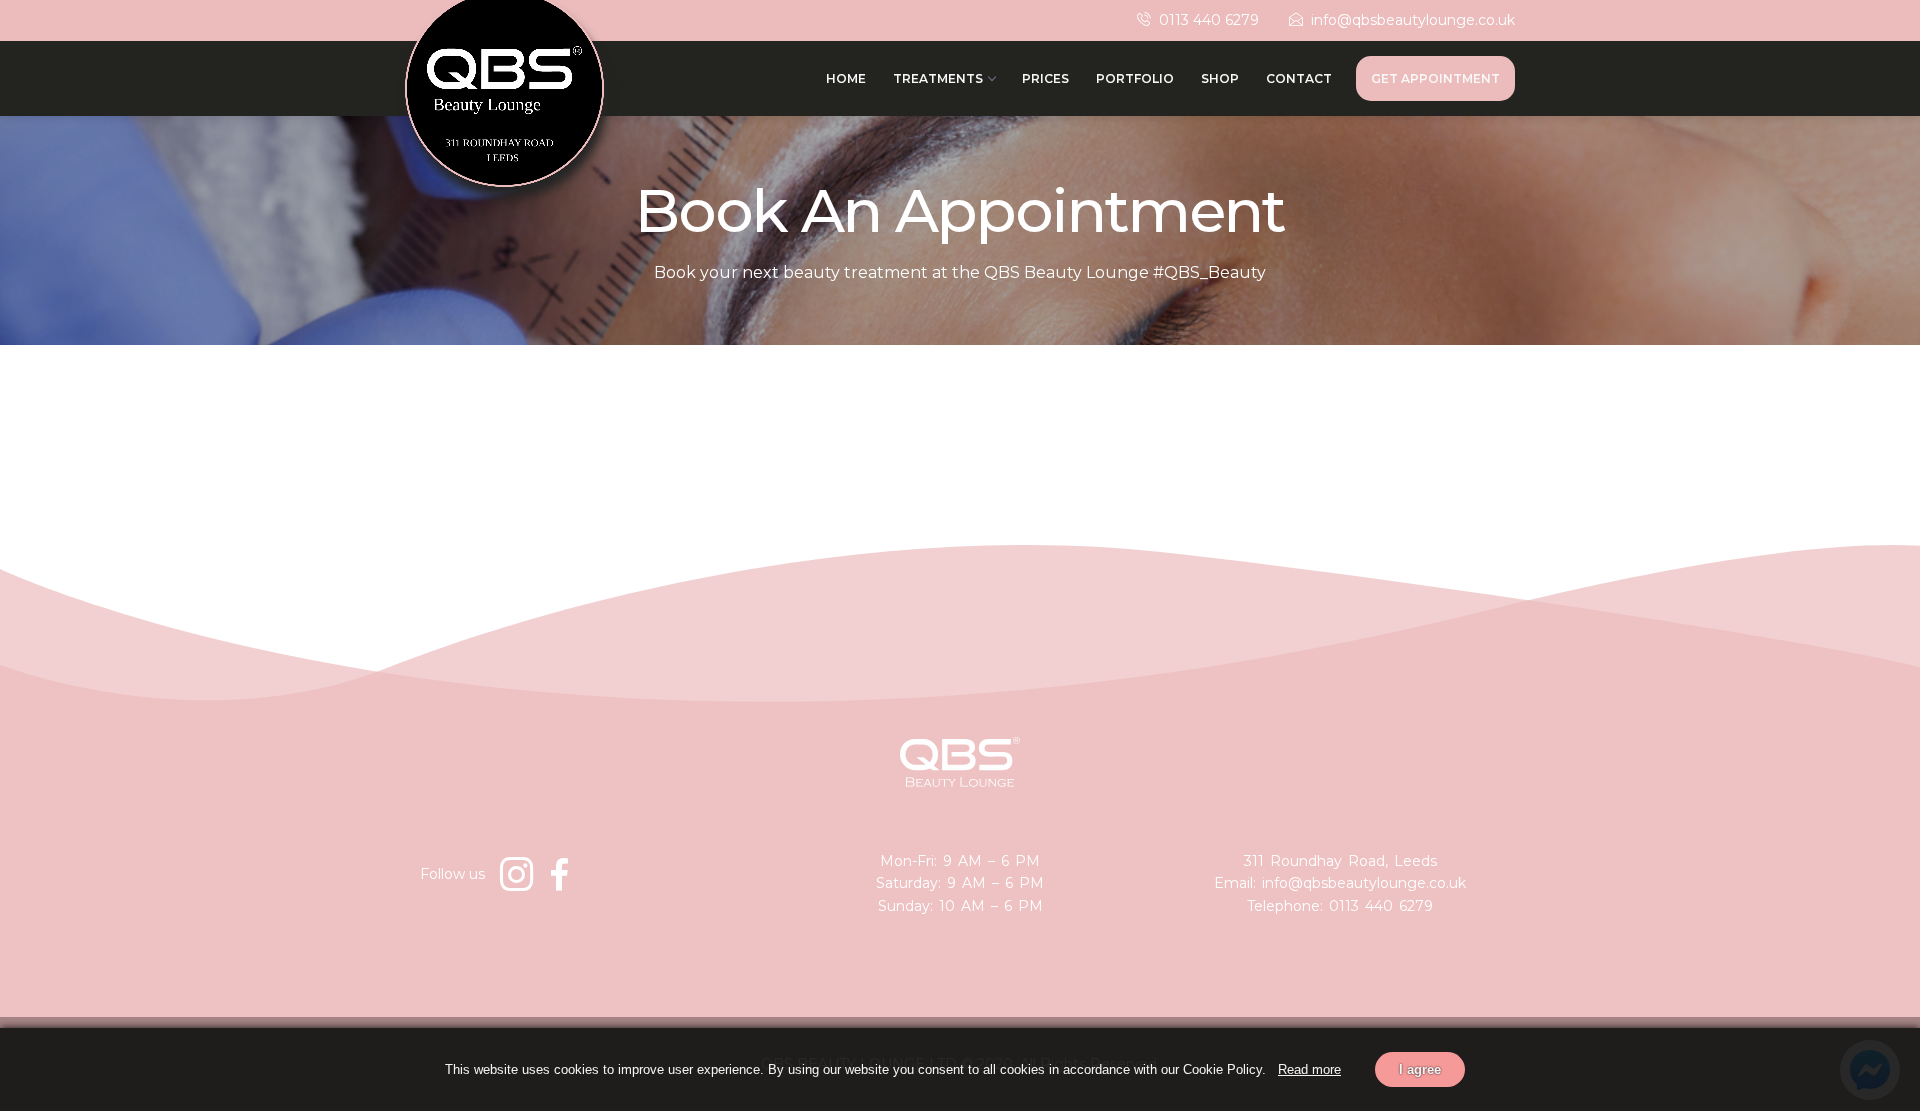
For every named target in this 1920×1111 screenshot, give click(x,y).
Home (846, 78)
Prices (1045, 78)
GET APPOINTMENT (1435, 78)
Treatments (938, 78)
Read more (1309, 1069)
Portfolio (1135, 78)
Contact (1299, 78)
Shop (1220, 78)
